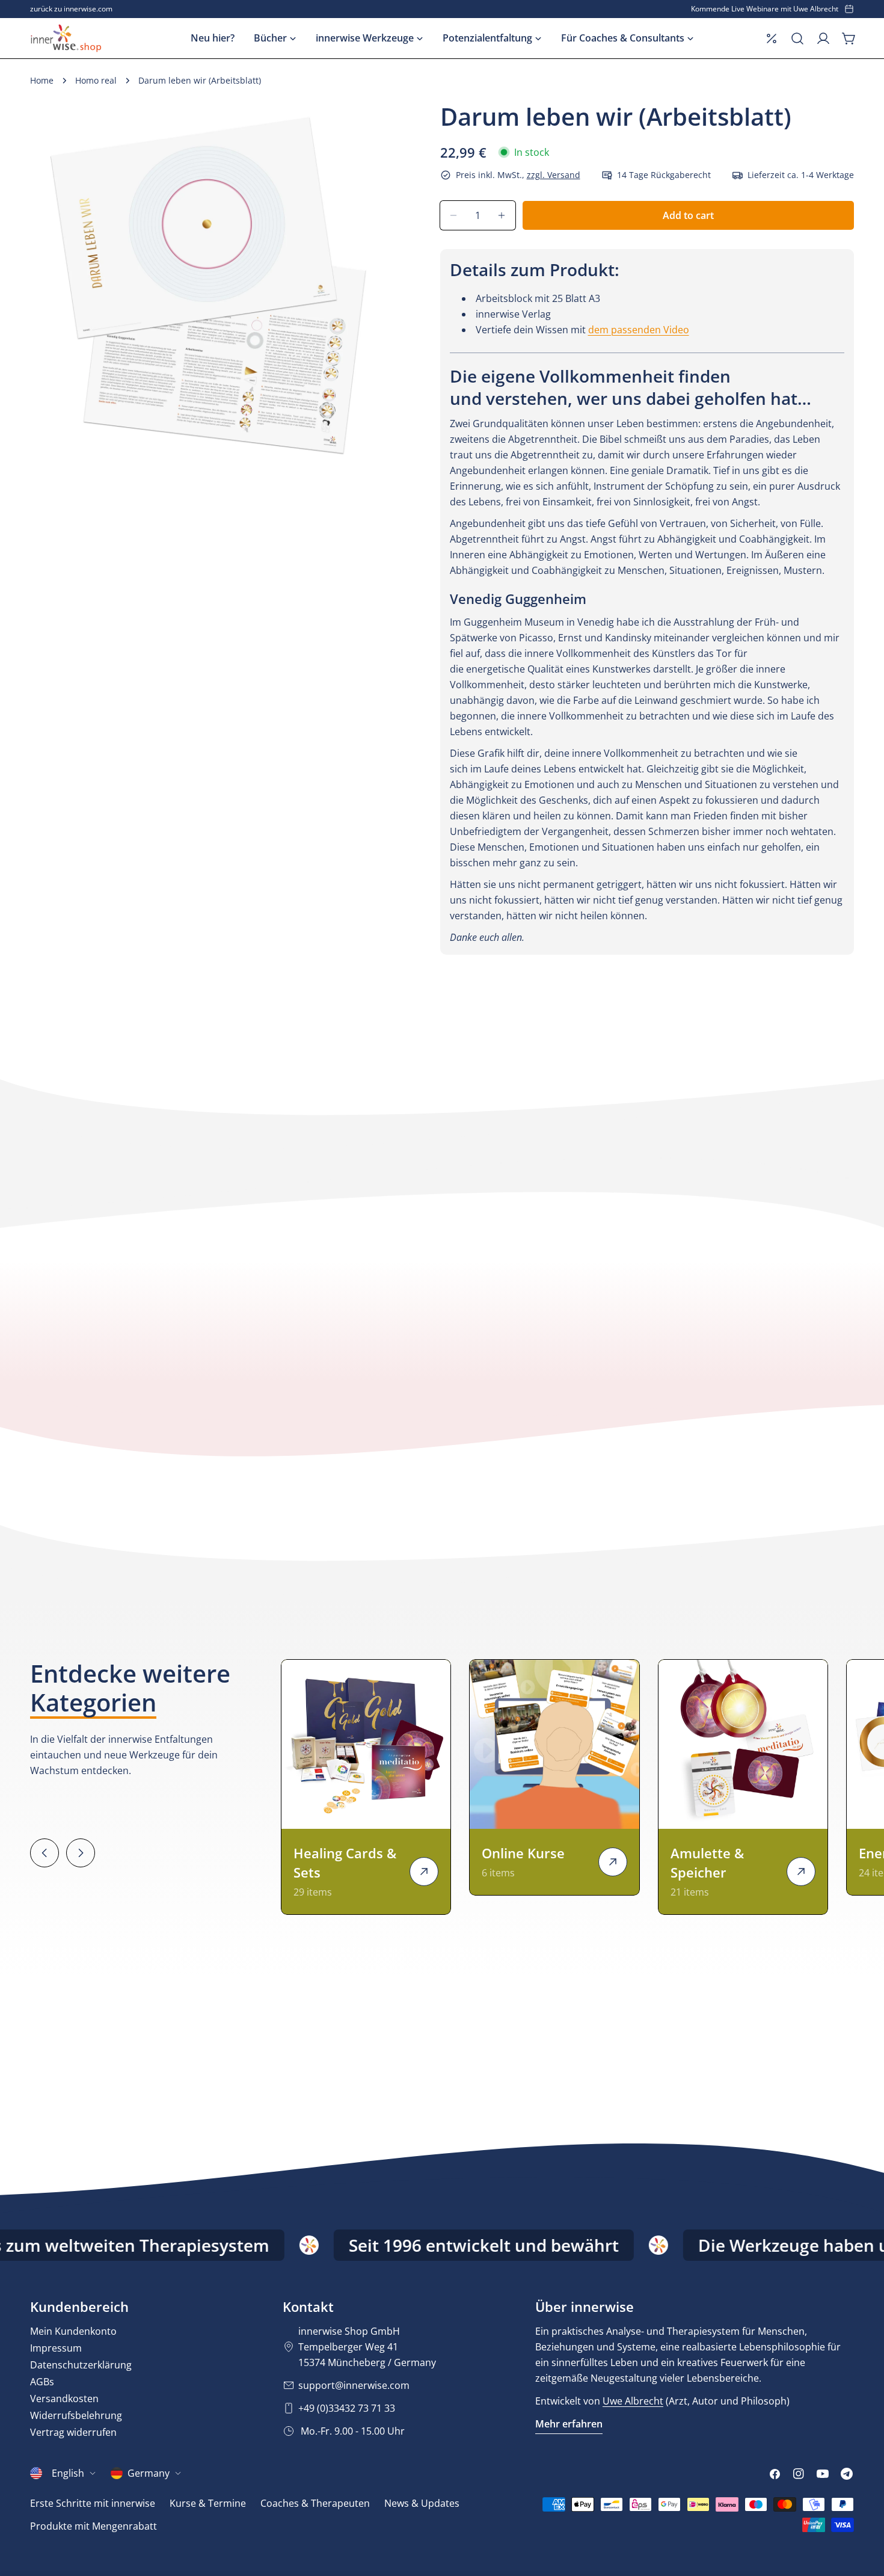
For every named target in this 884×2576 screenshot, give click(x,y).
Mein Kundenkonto (73, 2331)
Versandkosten (64, 2399)
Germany (149, 2473)
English (68, 2473)
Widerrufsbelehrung (76, 2415)
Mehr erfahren (569, 2424)
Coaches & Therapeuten (315, 2503)
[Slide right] (81, 1853)
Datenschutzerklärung (81, 2365)
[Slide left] (45, 1853)
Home (42, 80)
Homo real (96, 80)
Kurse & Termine (208, 2503)
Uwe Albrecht (633, 2401)
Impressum (56, 2348)
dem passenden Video (639, 330)
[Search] (797, 39)
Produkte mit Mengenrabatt (94, 2526)
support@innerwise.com (354, 2385)
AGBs (42, 2382)
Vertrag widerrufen (73, 2432)
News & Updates (422, 2503)
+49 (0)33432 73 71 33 (347, 2408)
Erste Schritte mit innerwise (93, 2503)
